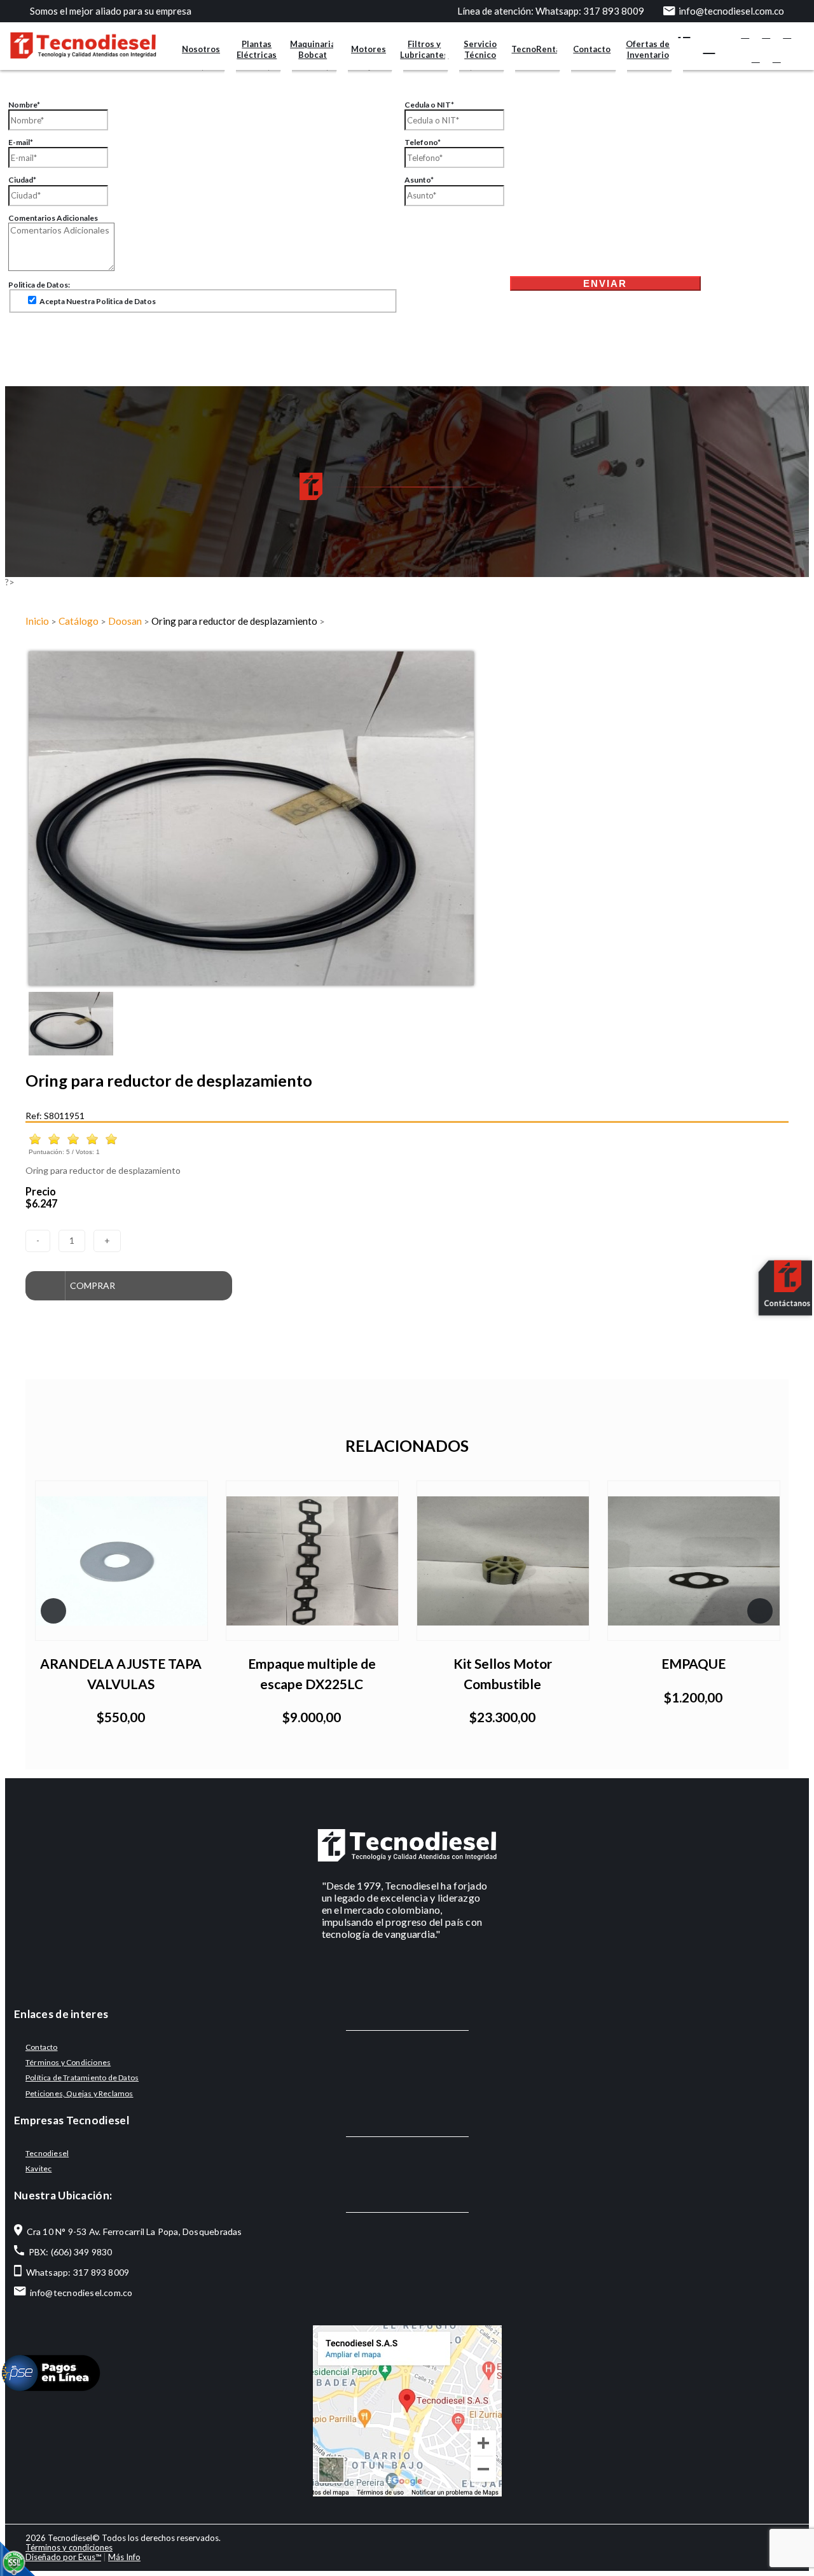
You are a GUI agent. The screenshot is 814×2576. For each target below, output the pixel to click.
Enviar (605, 283)
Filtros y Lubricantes (424, 49)
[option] (407, 818)
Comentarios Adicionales (53, 218)
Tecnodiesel (47, 2153)
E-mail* (21, 142)
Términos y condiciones (69, 2547)
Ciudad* (22, 180)
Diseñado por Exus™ (63, 2557)
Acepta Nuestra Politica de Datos (97, 301)
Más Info (124, 2557)
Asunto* (419, 180)
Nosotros (201, 49)
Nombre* (24, 105)
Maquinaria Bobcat (313, 49)
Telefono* (423, 142)
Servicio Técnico (480, 49)
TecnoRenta (536, 49)
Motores (369, 49)
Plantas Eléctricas (257, 49)
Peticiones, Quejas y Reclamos (79, 2093)
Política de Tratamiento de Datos (82, 2078)
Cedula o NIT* (429, 105)
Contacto (592, 49)
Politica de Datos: (39, 285)
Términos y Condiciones (68, 2062)
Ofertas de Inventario (648, 49)
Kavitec (38, 2169)
